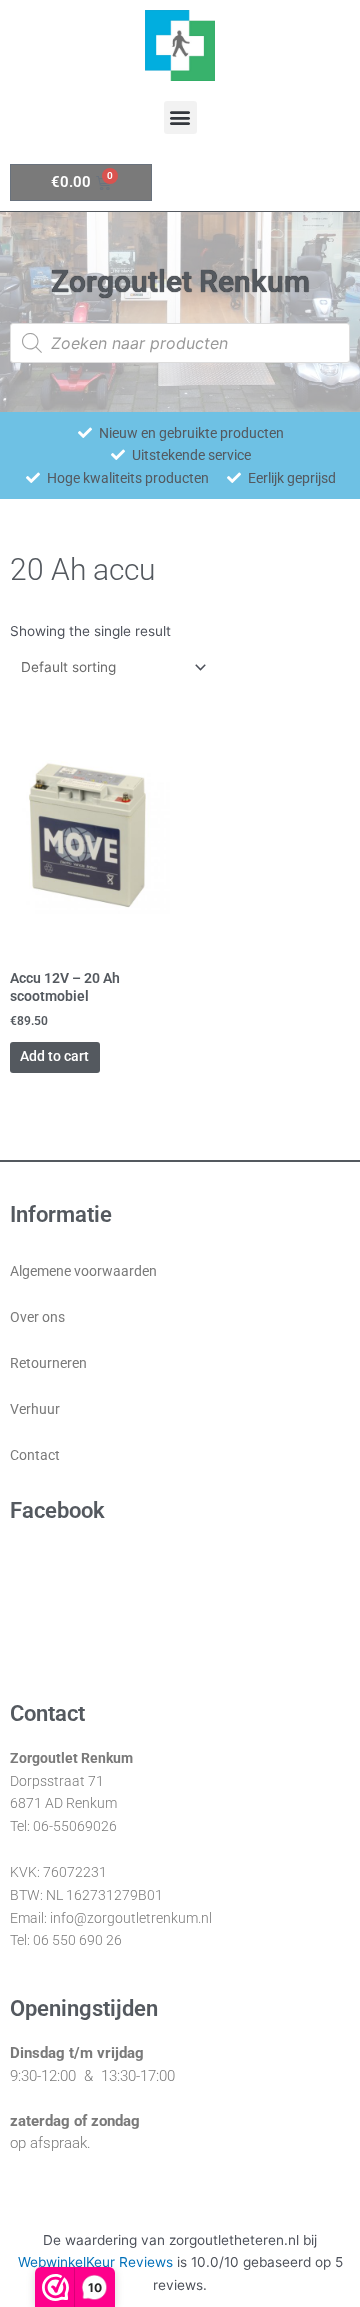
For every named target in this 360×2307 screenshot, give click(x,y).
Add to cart (54, 1056)
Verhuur (35, 1409)
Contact (35, 1455)
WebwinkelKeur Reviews (95, 2262)
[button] (180, 117)
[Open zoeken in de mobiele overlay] (180, 343)
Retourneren (48, 1363)
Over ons (37, 1317)
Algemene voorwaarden (83, 1271)
